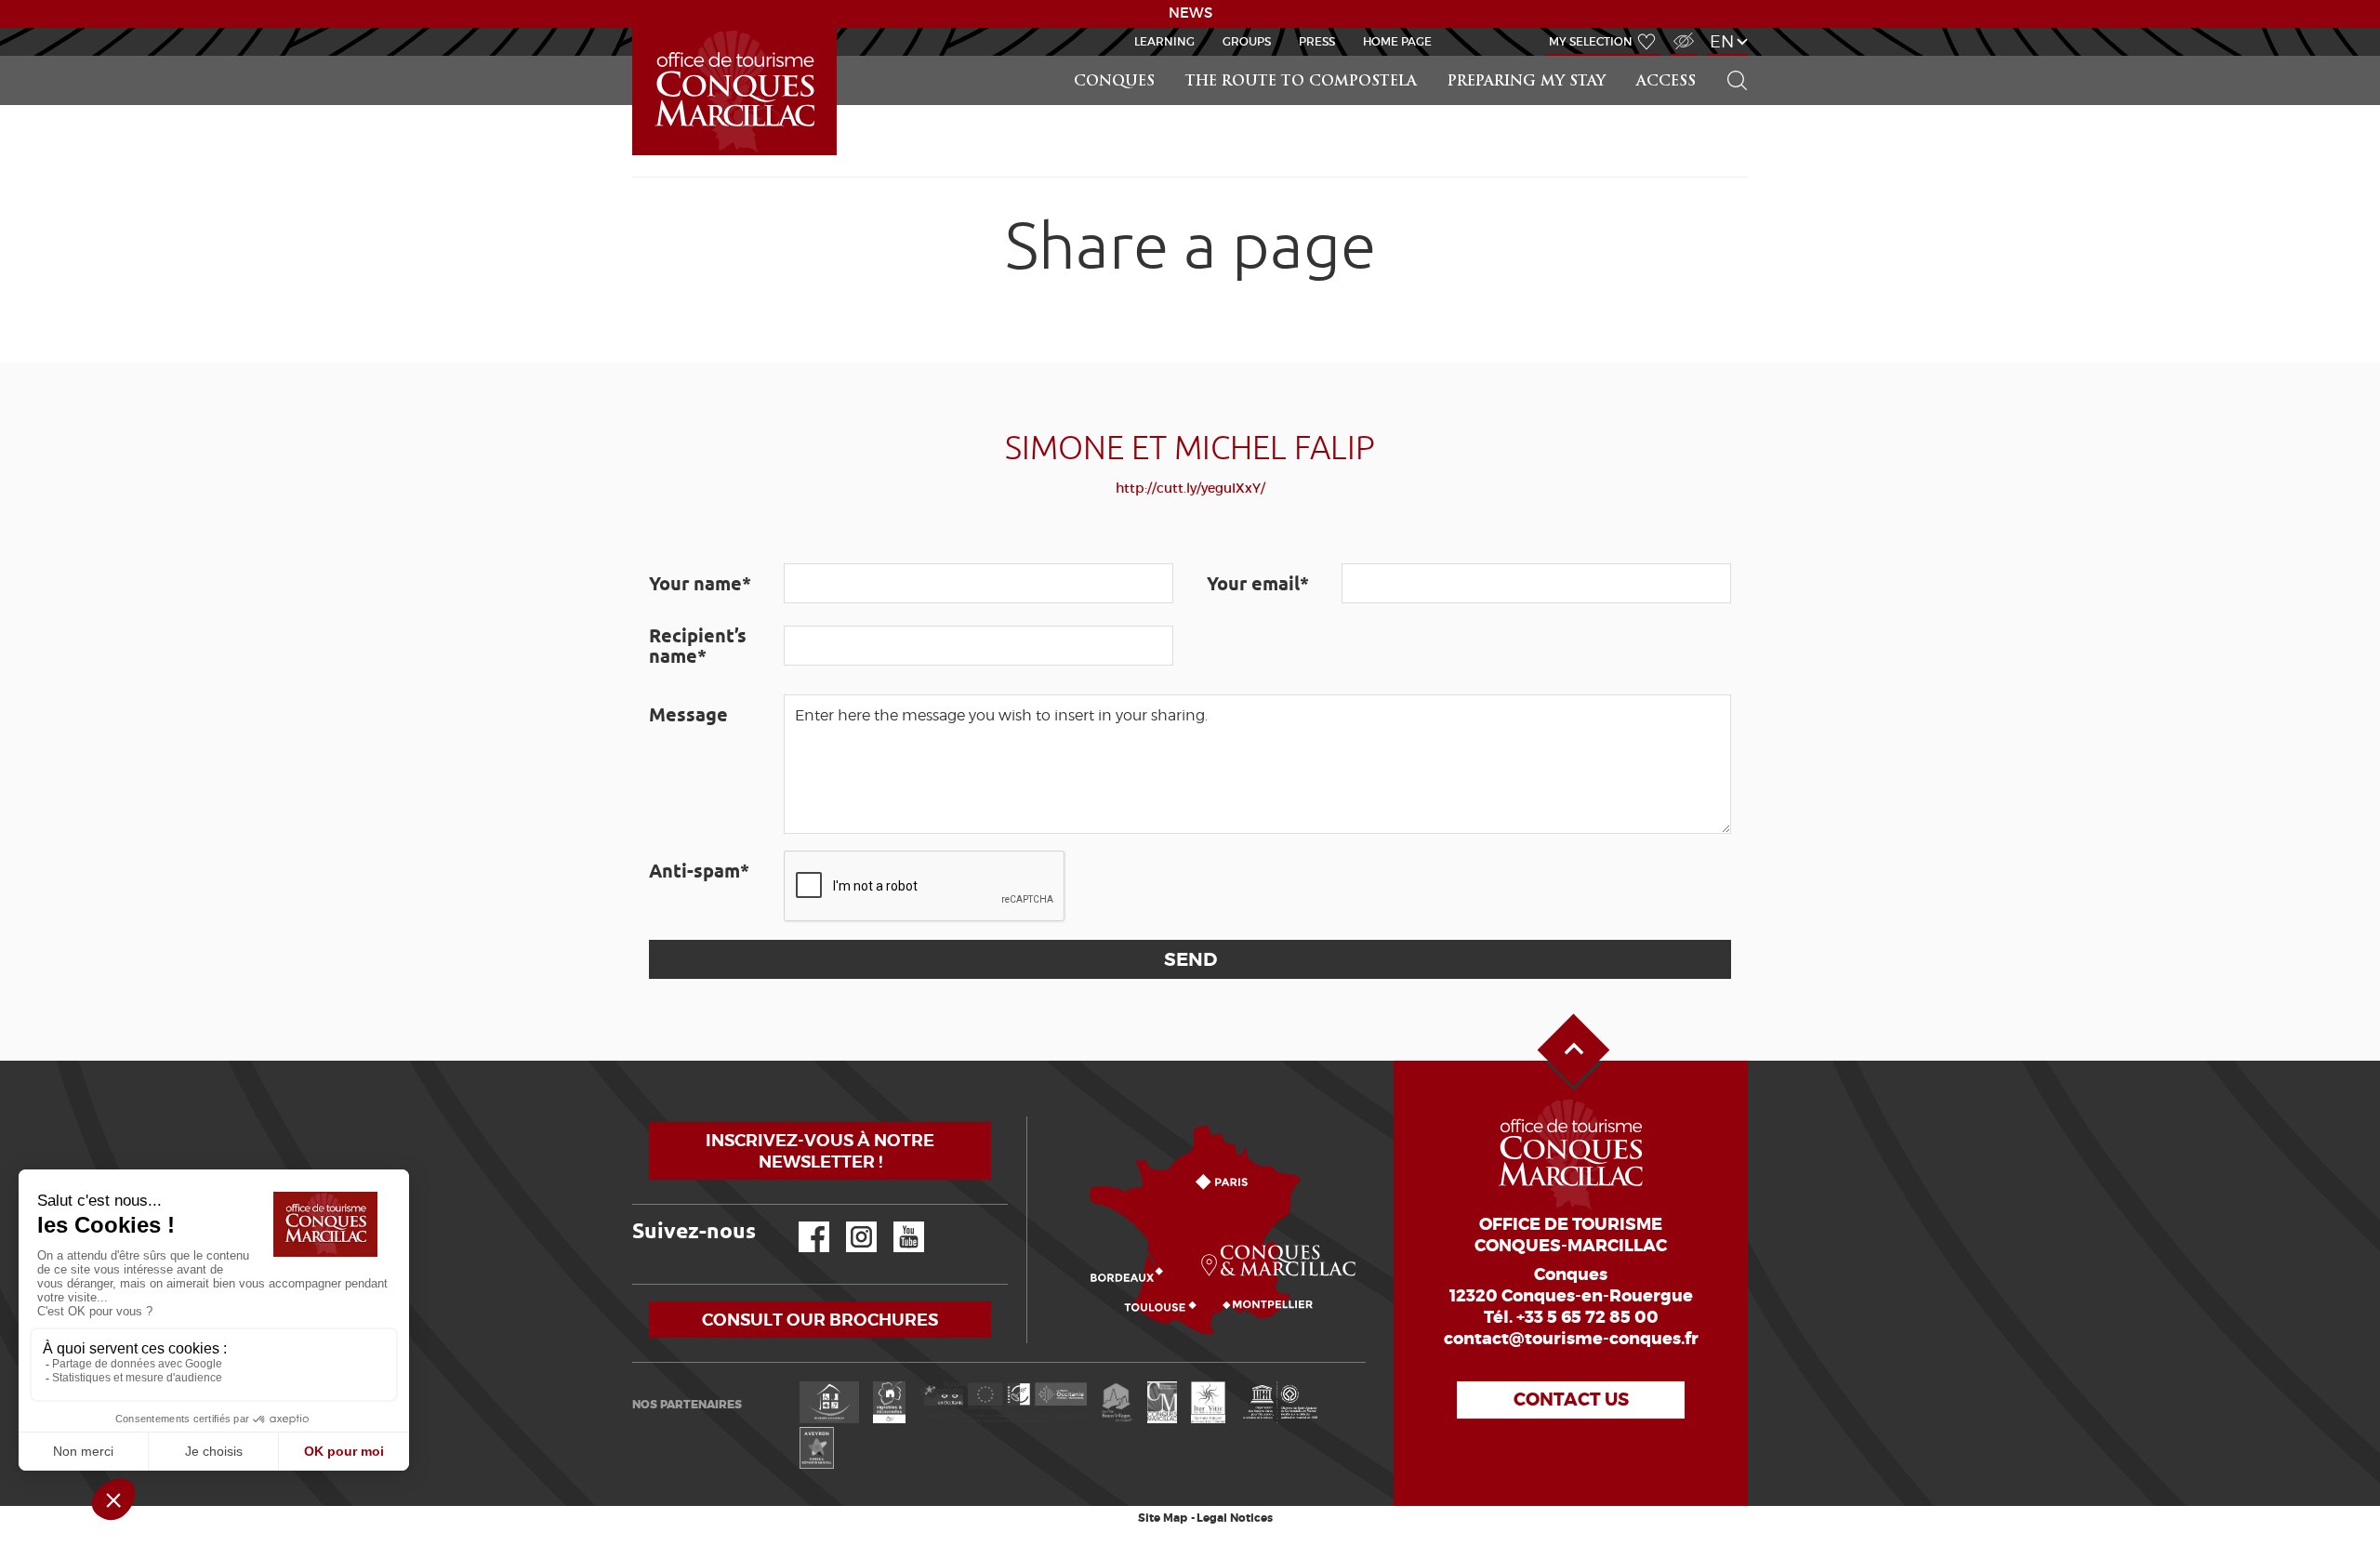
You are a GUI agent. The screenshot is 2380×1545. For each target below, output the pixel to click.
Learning (1164, 41)
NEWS (1190, 13)
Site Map (1163, 1518)
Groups (1247, 41)
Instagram (848, 1222)
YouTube (897, 1222)
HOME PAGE (1397, 41)
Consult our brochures (820, 1320)
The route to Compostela (1301, 82)
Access (1666, 82)
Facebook (802, 1222)
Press (1317, 41)
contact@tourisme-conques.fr (1571, 1339)
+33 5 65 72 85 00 (1587, 1317)
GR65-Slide (636, 28)
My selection (1591, 41)
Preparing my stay (1527, 82)
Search (1729, 56)
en (1722, 41)
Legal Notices (1235, 1518)
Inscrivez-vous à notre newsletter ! (820, 1151)
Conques (1114, 82)
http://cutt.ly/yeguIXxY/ (1190, 488)
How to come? (1031, 1117)
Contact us (1571, 1400)
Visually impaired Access (1681, 31)
